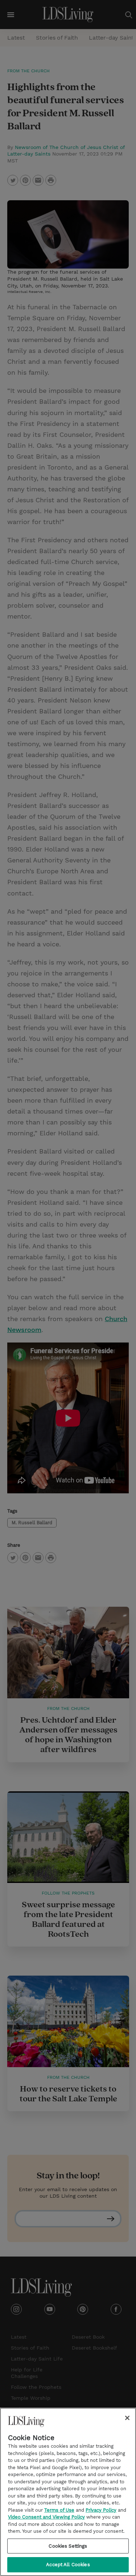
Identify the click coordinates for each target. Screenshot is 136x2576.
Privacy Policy (101, 2510)
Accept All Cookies (68, 2565)
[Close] (127, 2418)
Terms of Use (59, 2510)
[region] (68, 2492)
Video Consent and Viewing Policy (46, 2517)
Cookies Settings (68, 2546)
